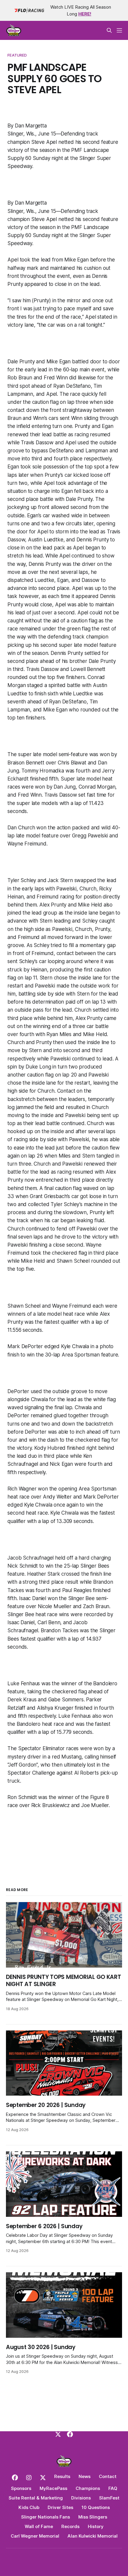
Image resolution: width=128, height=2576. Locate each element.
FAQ (113, 2488)
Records (70, 2526)
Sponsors (21, 2488)
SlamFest (109, 2498)
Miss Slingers (93, 2517)
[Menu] (119, 30)
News (85, 2476)
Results (62, 2476)
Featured (17, 55)
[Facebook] (70, 2434)
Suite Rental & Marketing (36, 2498)
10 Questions (96, 2507)
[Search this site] (109, 30)
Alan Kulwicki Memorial (93, 2536)
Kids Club (29, 2507)
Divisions (81, 2498)
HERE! (85, 14)
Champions (88, 2488)
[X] (58, 2434)
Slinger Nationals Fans (46, 2517)
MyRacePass (53, 2488)
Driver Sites (60, 2507)
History (96, 2526)
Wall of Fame (39, 2526)
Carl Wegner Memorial (35, 2536)
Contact (108, 2476)
